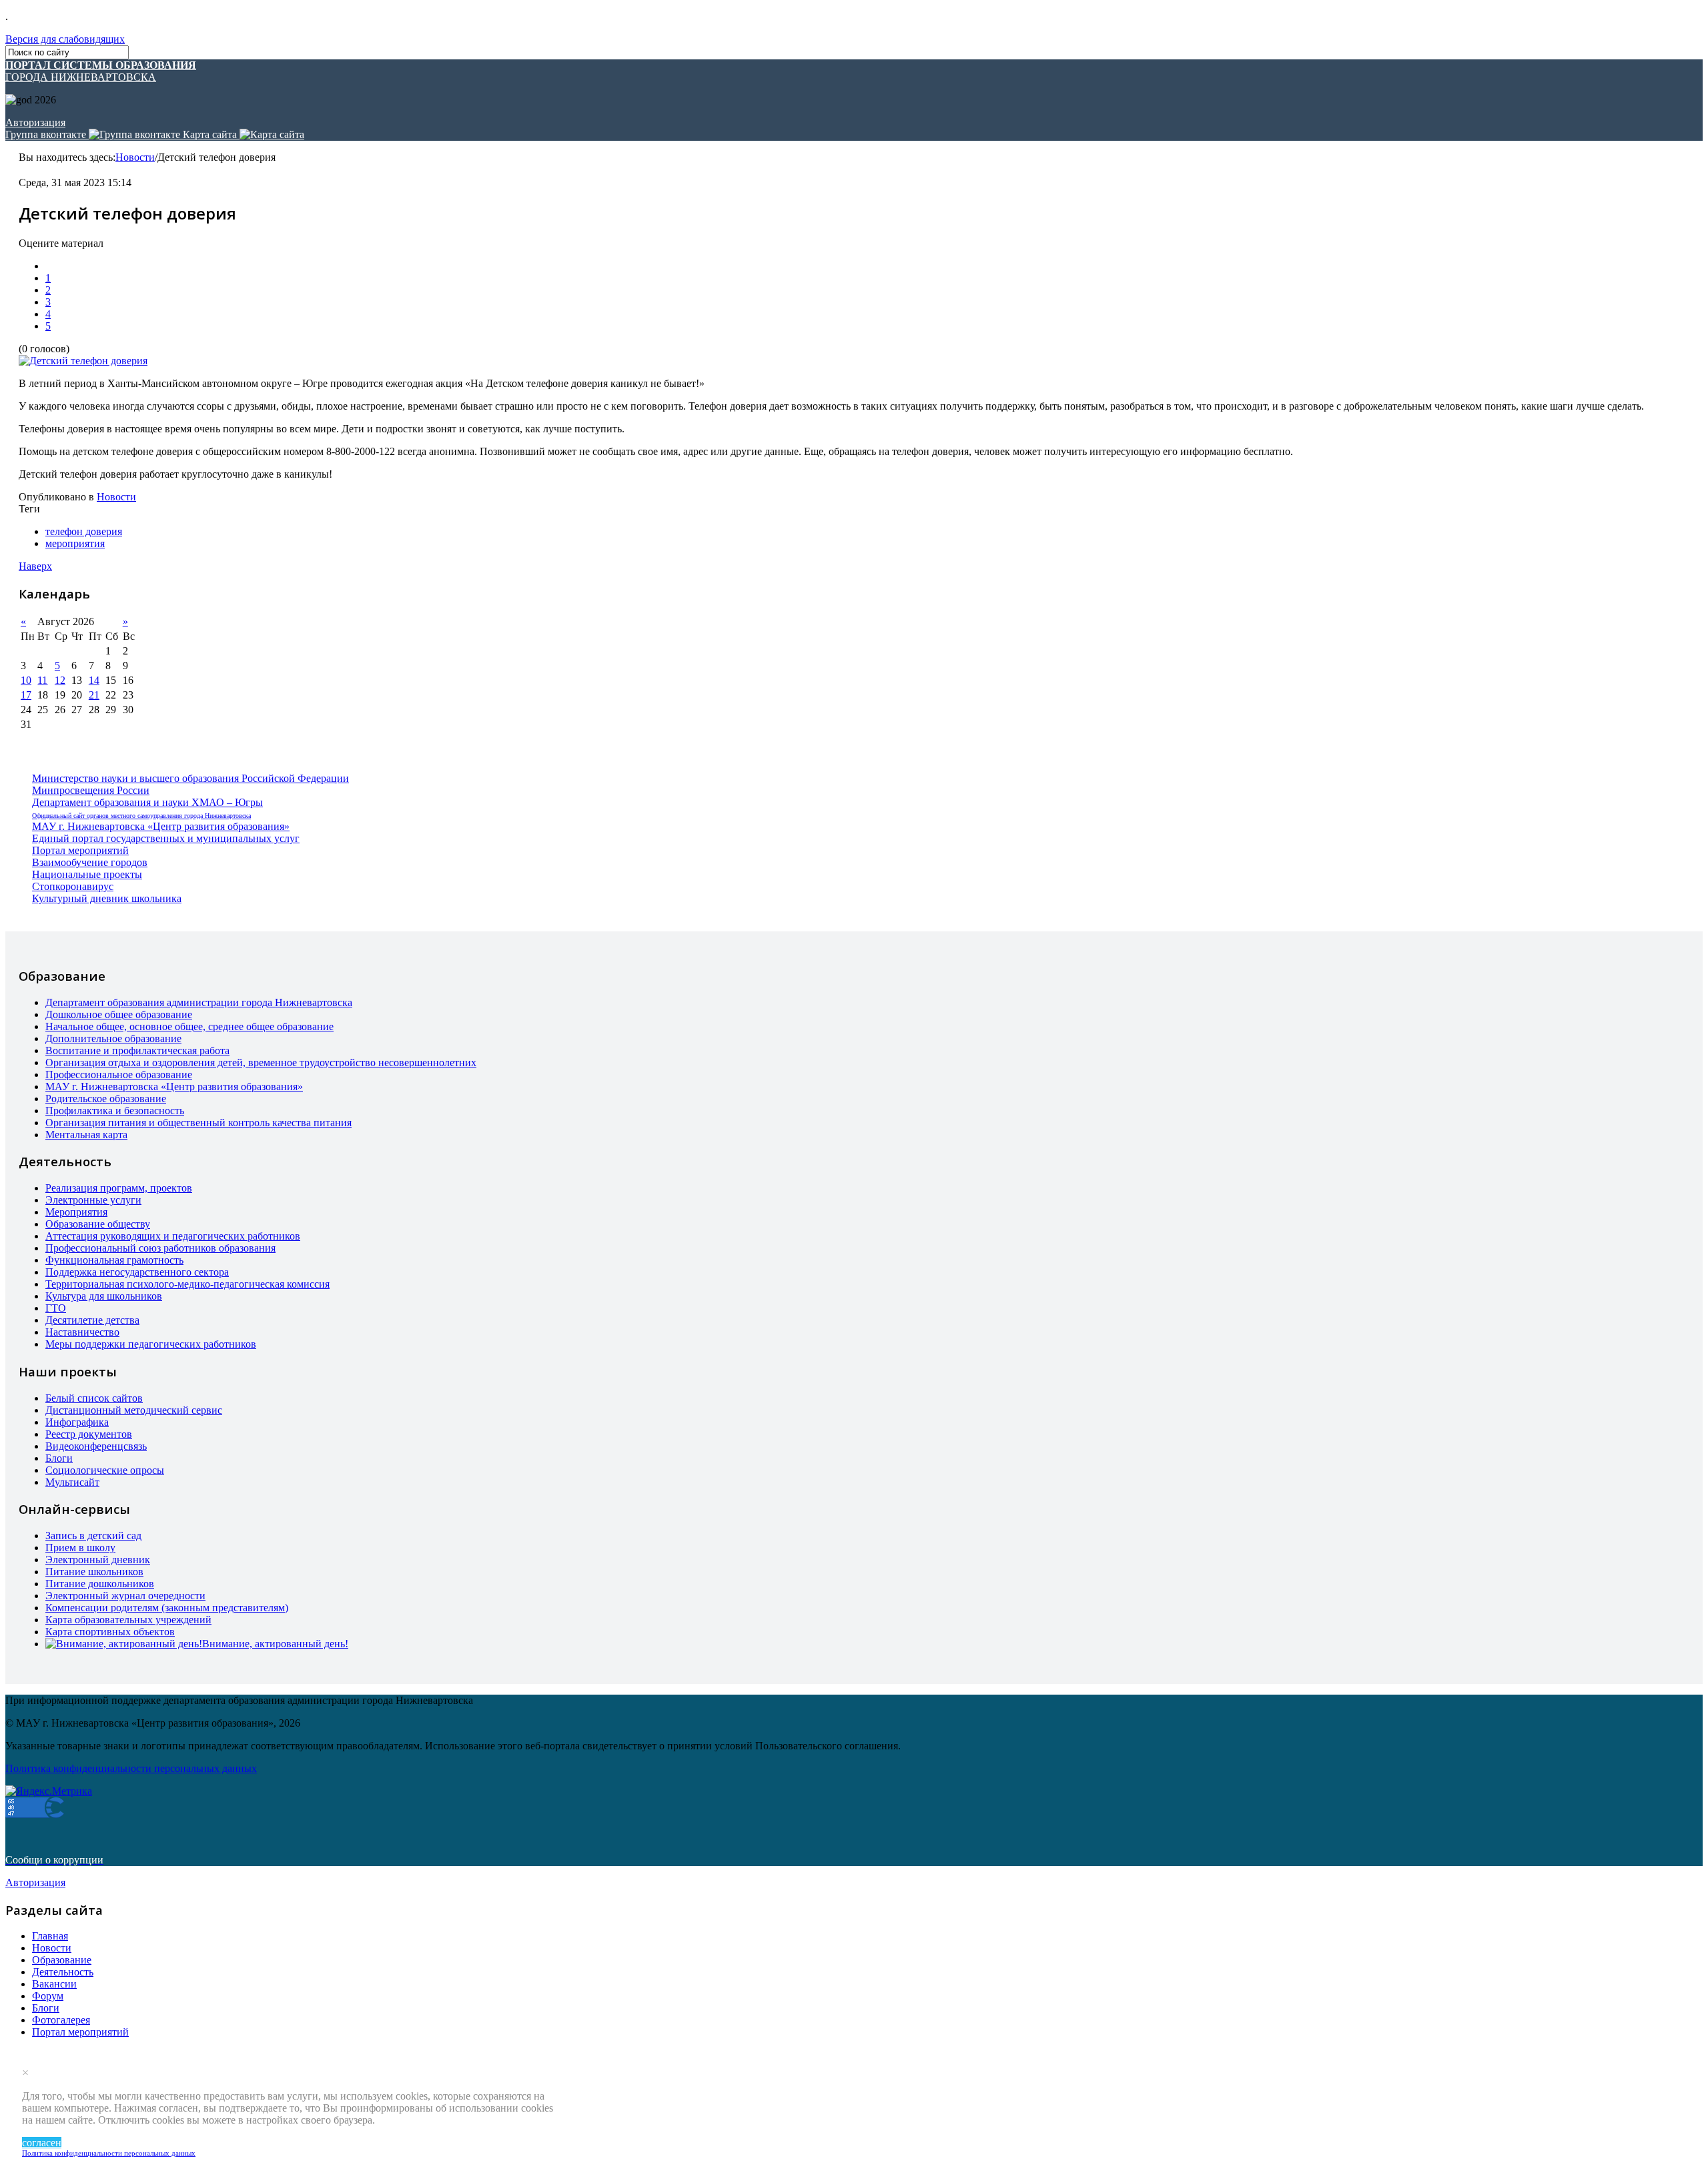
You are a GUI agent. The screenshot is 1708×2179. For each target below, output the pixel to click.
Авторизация (35, 122)
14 (94, 680)
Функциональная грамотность (114, 1260)
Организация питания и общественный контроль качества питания (198, 1123)
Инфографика (77, 1422)
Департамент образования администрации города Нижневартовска (199, 1002)
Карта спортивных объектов (110, 1632)
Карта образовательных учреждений (128, 1620)
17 (26, 695)
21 (94, 695)
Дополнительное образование (113, 1038)
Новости (135, 157)
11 (42, 680)
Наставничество (82, 1332)
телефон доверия (84, 531)
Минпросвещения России (91, 790)
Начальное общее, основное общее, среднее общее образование (189, 1026)
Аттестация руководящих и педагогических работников (173, 1236)
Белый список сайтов (94, 1398)
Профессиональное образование (119, 1074)
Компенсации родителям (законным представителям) (167, 1608)
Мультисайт (72, 1482)
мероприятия (75, 543)
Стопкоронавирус (73, 886)
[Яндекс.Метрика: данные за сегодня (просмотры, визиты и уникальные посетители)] (49, 1791)
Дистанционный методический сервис (134, 1410)
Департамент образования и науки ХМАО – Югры (147, 802)
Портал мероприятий (80, 850)
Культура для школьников (104, 1296)
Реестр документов (89, 1434)
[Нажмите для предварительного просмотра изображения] (83, 361)
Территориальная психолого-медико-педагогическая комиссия (187, 1284)
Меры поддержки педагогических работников (151, 1344)
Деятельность (63, 1972)
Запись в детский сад (93, 1536)
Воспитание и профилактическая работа (137, 1050)
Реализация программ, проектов (119, 1188)
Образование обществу (98, 1224)
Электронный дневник (98, 1560)
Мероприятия (76, 1212)
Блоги (59, 1458)
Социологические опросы (105, 1470)
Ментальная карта (86, 1135)
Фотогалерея (61, 2020)
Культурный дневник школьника (107, 898)
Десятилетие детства (92, 1320)
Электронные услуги (93, 1200)
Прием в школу (80, 1548)
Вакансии (54, 1984)
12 (60, 680)
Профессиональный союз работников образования (160, 1248)
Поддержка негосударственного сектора (137, 1272)
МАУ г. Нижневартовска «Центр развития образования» (161, 826)
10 (26, 680)
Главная (50, 1936)
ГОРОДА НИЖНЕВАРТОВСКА (101, 71)
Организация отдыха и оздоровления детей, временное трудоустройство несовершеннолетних (261, 1062)
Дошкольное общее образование (119, 1014)
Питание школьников (94, 1572)
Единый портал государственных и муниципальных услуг (166, 838)
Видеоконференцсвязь (96, 1446)
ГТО (56, 1308)
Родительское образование (106, 1099)
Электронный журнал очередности (125, 1596)
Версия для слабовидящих (65, 39)
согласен (42, 2143)
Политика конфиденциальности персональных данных (109, 2153)
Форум (48, 1996)
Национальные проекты (87, 874)
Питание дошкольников (100, 1584)
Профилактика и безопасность (115, 1111)
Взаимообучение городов (90, 862)
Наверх (35, 566)
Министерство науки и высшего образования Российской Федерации (190, 778)
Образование (62, 1960)
